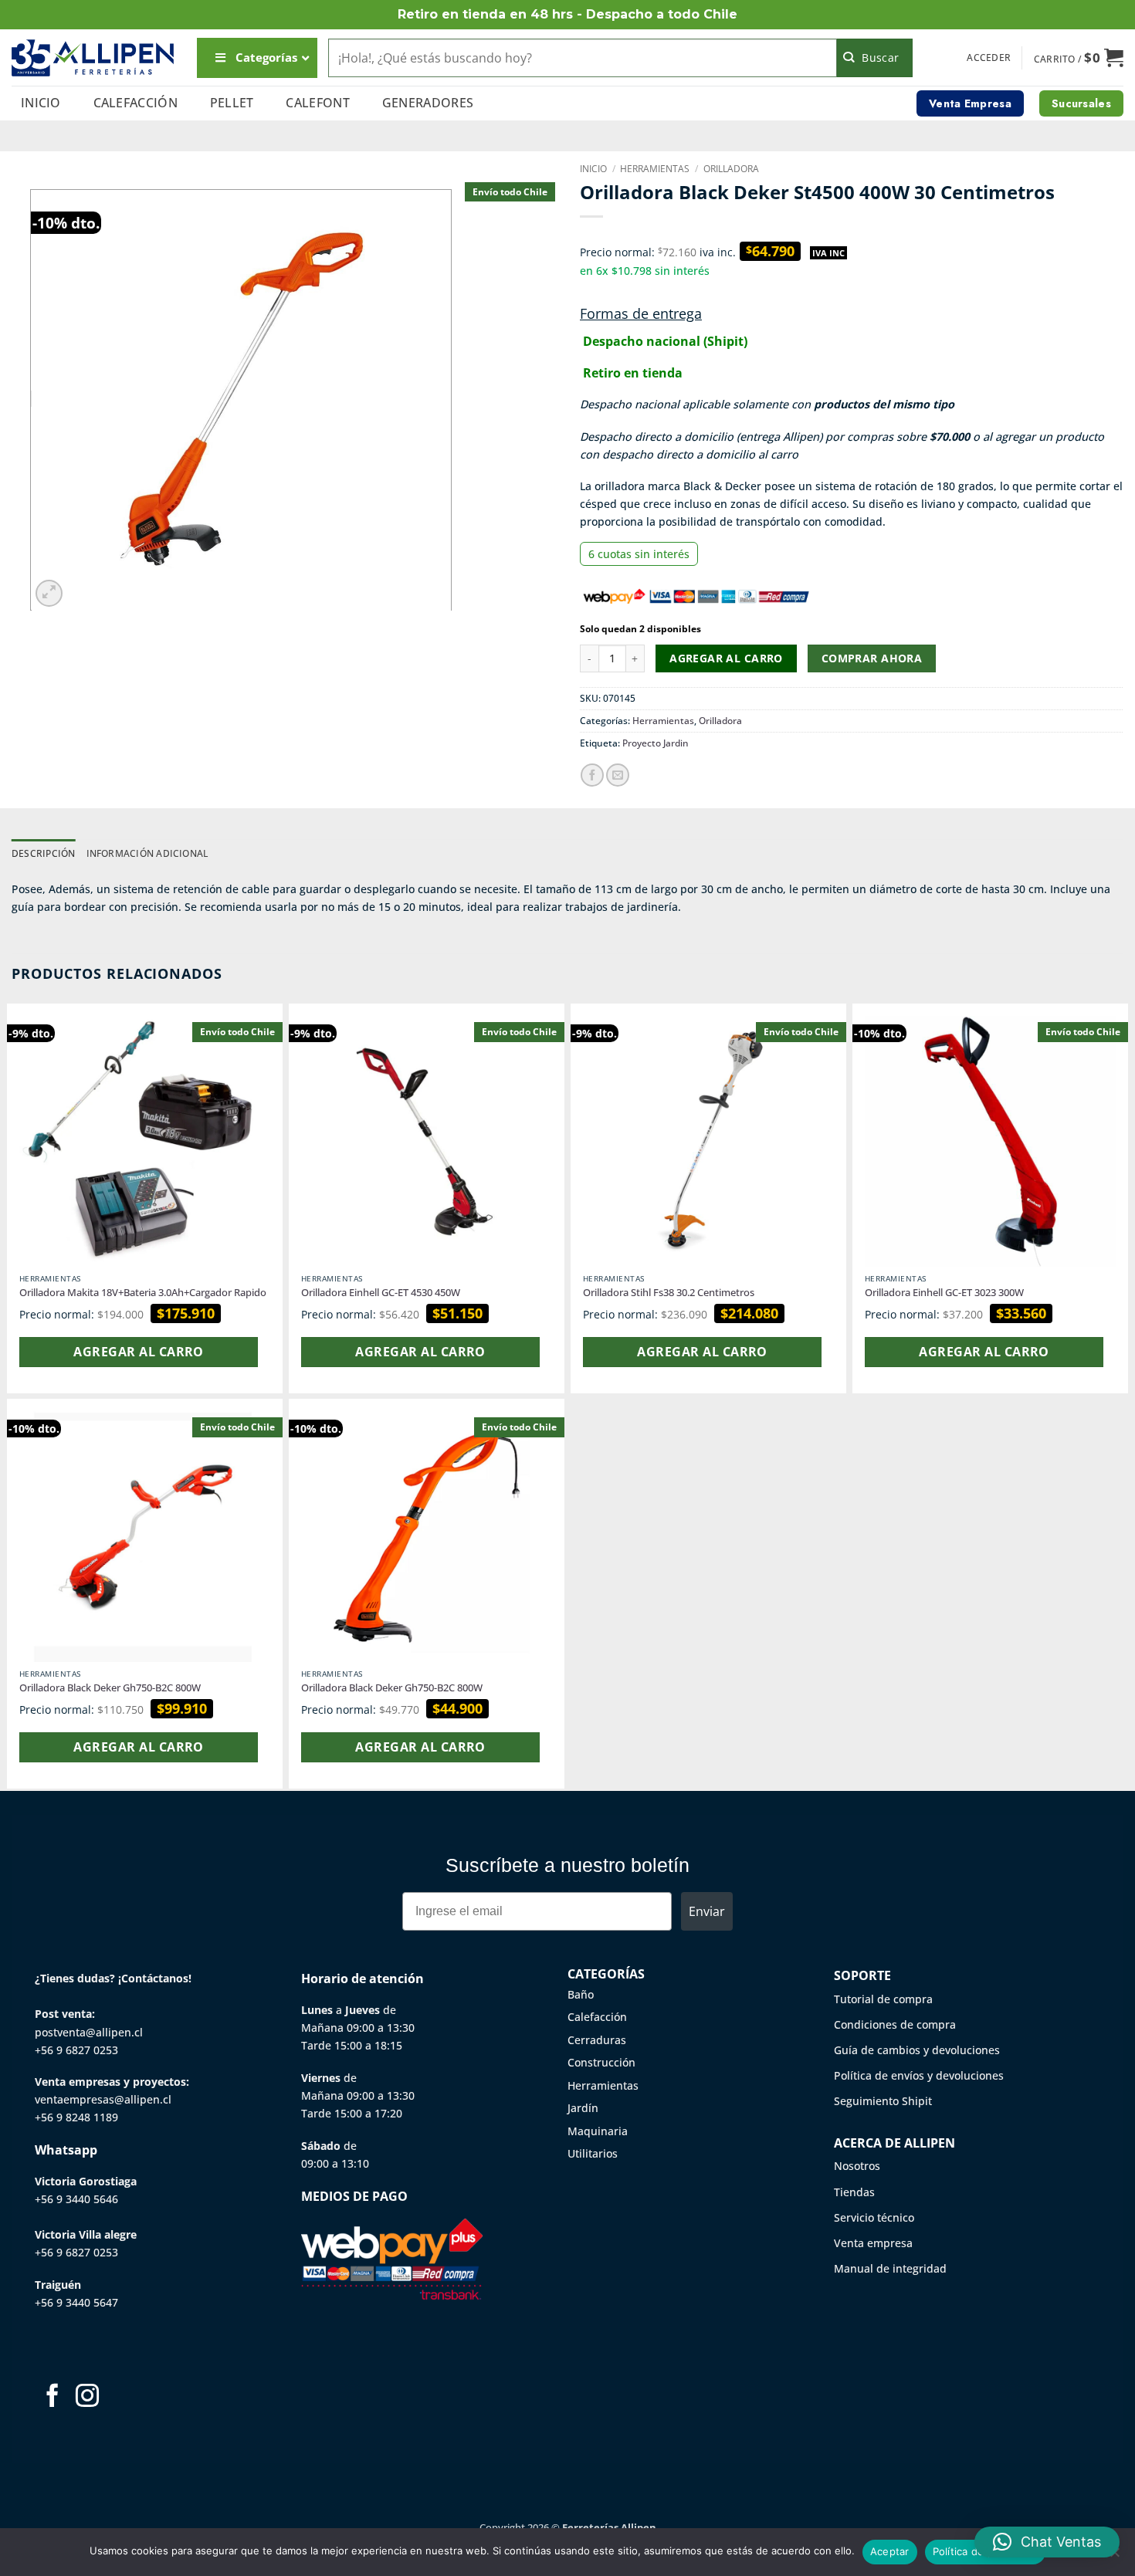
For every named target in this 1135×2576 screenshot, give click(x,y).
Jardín (583, 2108)
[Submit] (875, 58)
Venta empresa (873, 2243)
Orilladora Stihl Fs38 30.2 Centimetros (669, 1293)
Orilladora (731, 169)
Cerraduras (597, 2040)
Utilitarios (593, 2153)
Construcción (601, 2062)
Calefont (318, 103)
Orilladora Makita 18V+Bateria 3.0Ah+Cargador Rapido (143, 1293)
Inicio (41, 103)
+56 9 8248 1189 (76, 2117)
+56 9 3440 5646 (76, 2199)
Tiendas (854, 2192)
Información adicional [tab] (147, 853)
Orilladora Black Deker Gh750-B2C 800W (110, 1688)
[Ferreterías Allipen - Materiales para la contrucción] (93, 58)
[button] (989, 58)
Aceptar (890, 2551)
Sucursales (1081, 103)
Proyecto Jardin (656, 743)
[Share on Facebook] (592, 775)
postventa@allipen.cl (89, 2032)
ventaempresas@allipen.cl (103, 2099)
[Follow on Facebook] (53, 2397)
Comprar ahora (872, 658)
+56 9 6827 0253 (76, 2050)
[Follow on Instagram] (87, 2397)
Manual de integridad (890, 2268)
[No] (1114, 2557)
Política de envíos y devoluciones (919, 2075)
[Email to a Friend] (618, 775)
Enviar (707, 1911)
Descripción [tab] (44, 853)
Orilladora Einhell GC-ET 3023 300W (944, 1293)
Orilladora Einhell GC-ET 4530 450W (381, 1293)
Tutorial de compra (883, 1999)
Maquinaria (598, 2131)
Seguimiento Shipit (883, 2101)
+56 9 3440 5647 (76, 2302)
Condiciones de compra (895, 2024)
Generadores (428, 103)
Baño (581, 1994)
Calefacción (136, 103)
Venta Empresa (970, 103)
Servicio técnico (874, 2217)
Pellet (232, 103)
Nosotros (857, 2166)
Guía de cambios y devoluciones (917, 2050)
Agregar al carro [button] (138, 1352)
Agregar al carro (726, 658)
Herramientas (655, 169)
